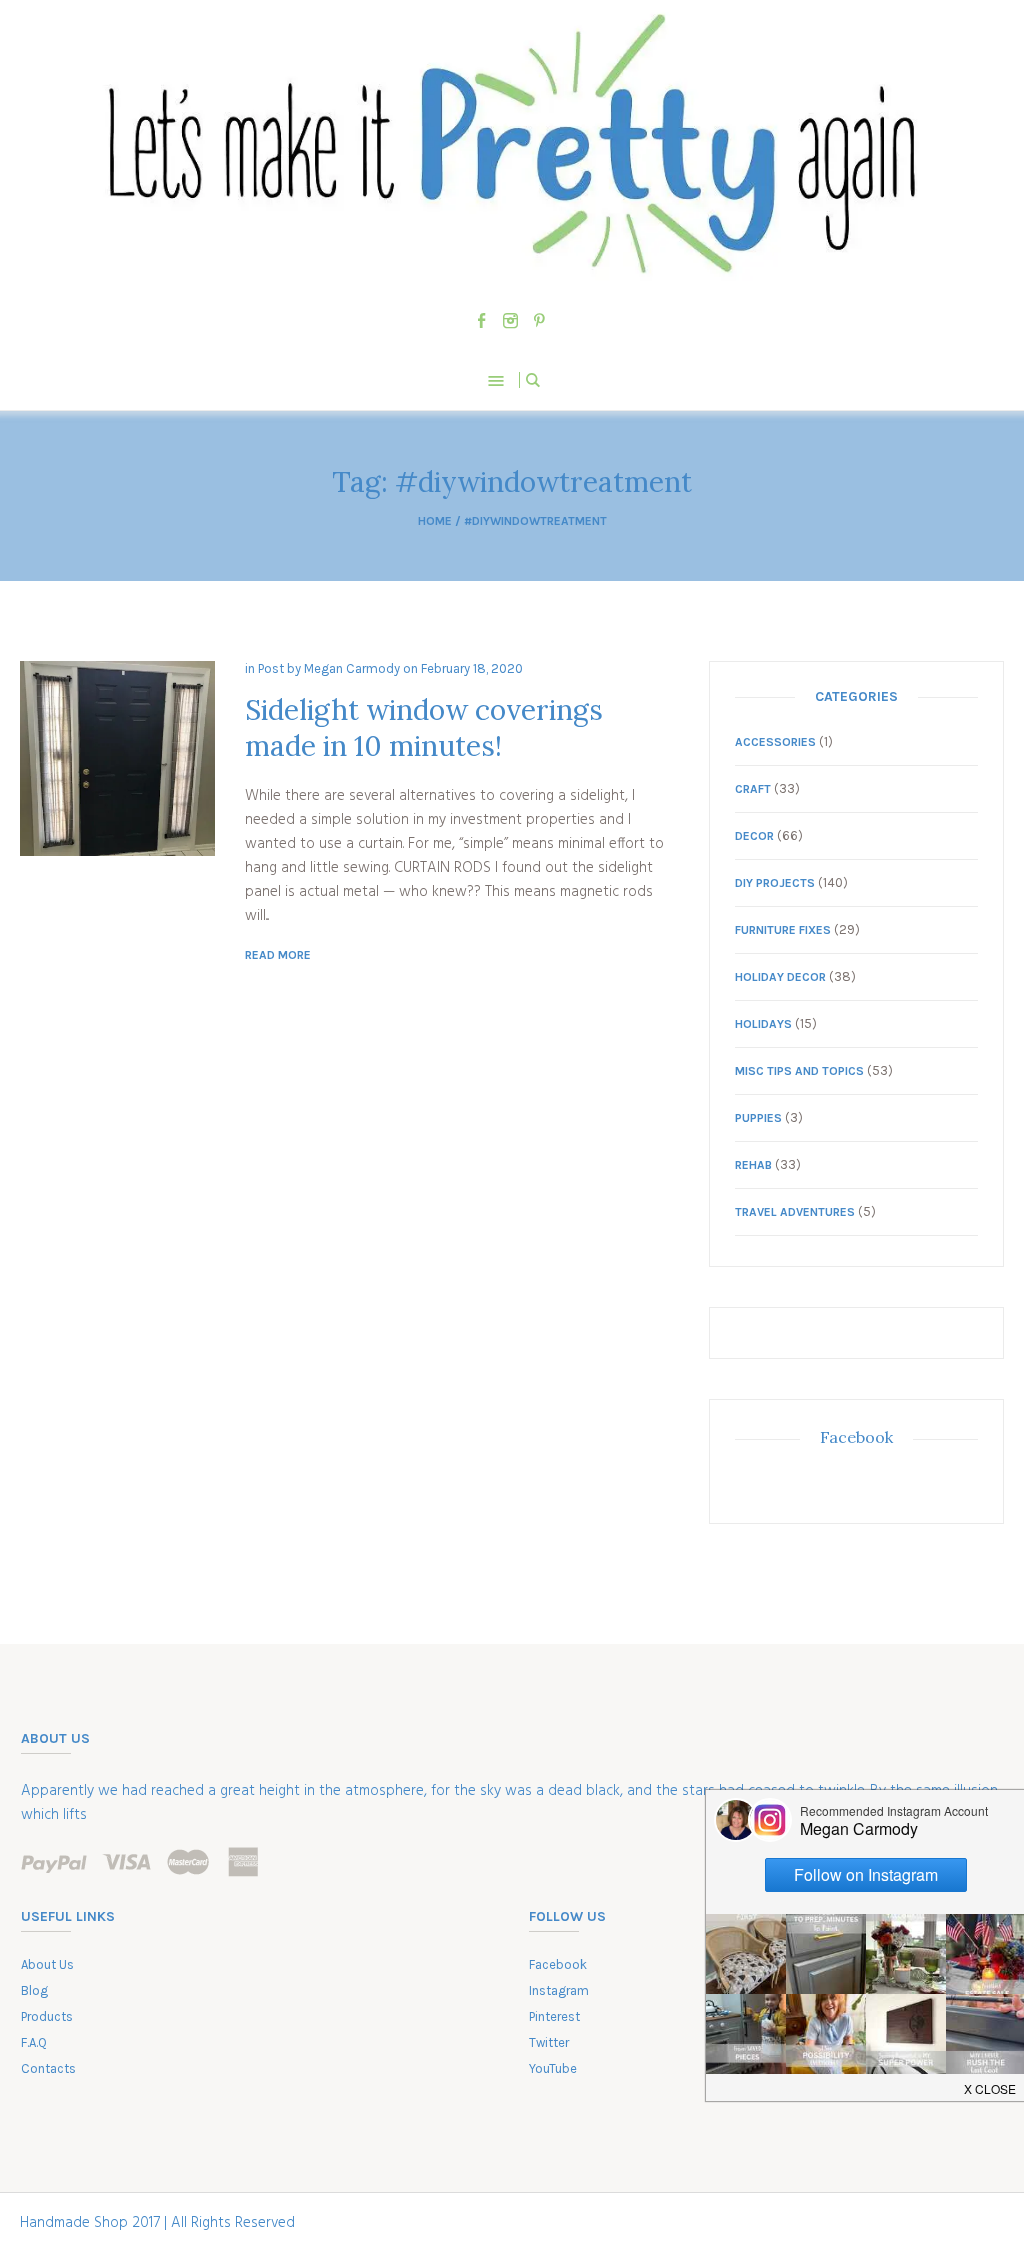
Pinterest (554, 2016)
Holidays (763, 1024)
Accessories (775, 742)
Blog (34, 1990)
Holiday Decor (780, 977)
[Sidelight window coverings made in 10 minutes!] (117, 758)
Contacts (48, 2068)
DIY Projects (775, 883)
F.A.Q (34, 2042)
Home (435, 521)
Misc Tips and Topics (799, 1071)
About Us (47, 1964)
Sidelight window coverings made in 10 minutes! (424, 728)
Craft (753, 789)
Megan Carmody (352, 668)
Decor (754, 836)
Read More (278, 955)
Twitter (549, 2042)
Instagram (559, 1990)
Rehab (753, 1165)
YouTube (553, 2068)
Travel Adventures (795, 1212)
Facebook (856, 1437)
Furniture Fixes (783, 930)
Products (47, 2016)
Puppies (758, 1118)
